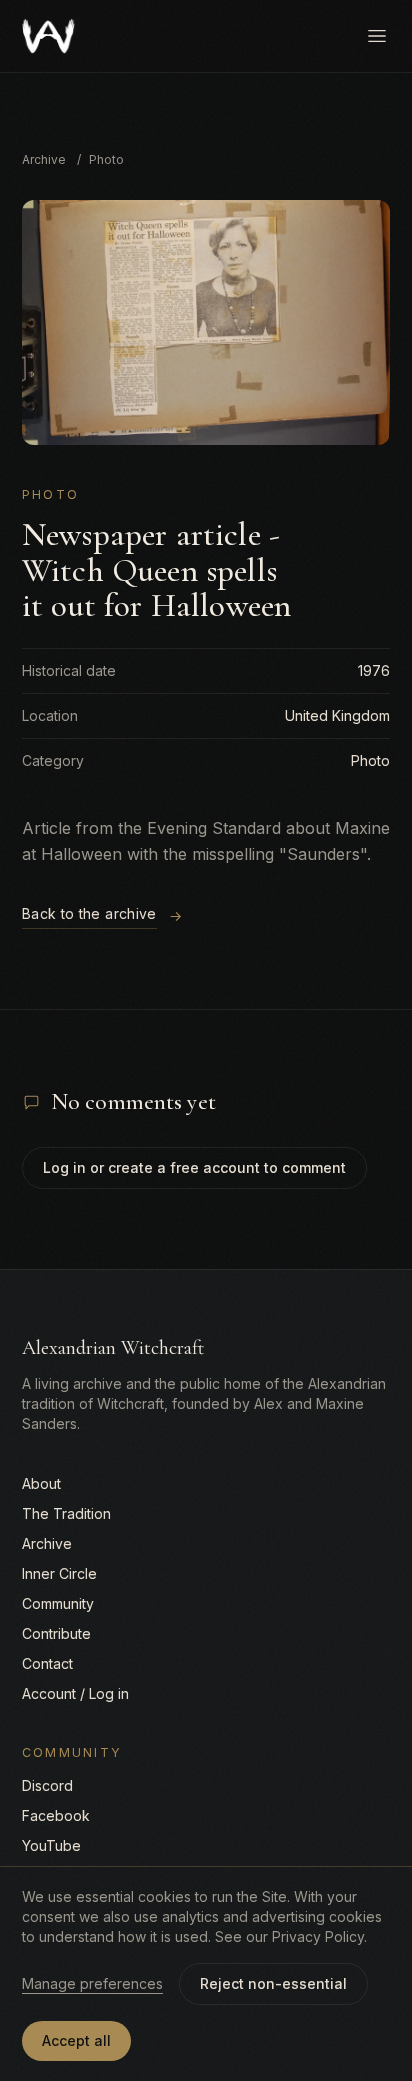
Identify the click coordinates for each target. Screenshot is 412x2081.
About (41, 1483)
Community (58, 1603)
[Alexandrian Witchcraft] (48, 36)
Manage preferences (92, 1983)
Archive (44, 159)
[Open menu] (377, 36)
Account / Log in (75, 1693)
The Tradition (66, 1513)
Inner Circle (59, 1573)
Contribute (56, 1633)
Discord (47, 1785)
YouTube (51, 1845)
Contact (47, 1663)
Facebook (56, 1815)
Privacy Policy (318, 1936)
